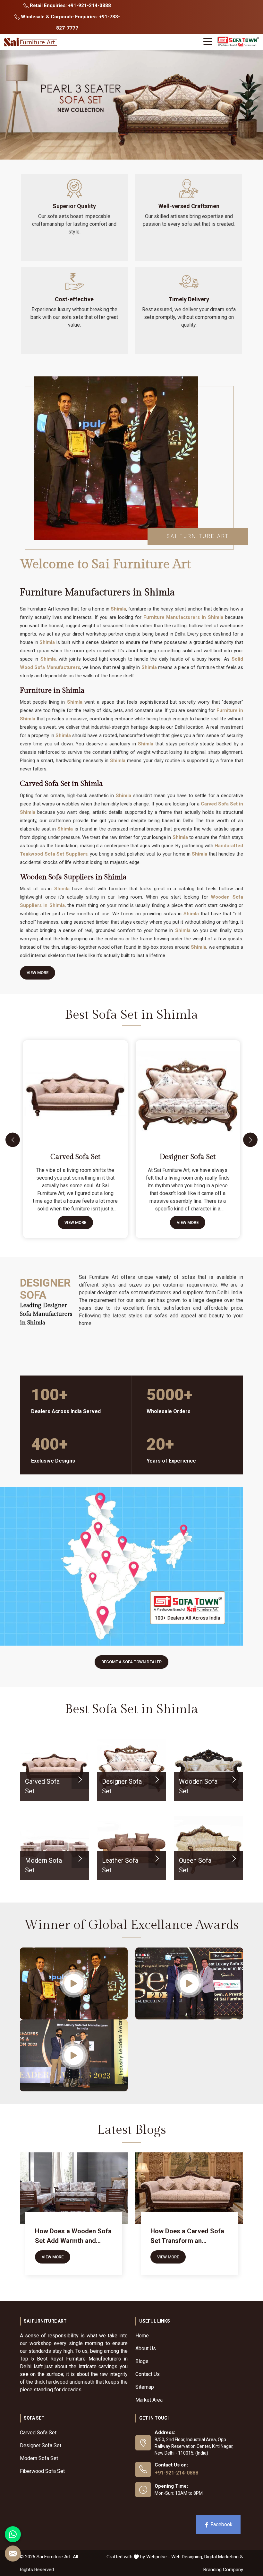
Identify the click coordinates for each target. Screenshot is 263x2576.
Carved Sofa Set (75, 1157)
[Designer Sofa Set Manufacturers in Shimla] (189, 1090)
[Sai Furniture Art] (31, 42)
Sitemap (145, 2387)
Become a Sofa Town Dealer (131, 1662)
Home (142, 2336)
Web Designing (187, 2557)
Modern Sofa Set (39, 2458)
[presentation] (13, 1140)
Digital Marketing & (224, 2557)
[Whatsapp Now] (13, 2534)
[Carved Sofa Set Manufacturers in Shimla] (77, 1090)
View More (38, 973)
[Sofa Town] (238, 42)
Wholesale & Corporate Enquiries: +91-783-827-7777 (70, 22)
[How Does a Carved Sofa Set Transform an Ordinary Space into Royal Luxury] (189, 2188)
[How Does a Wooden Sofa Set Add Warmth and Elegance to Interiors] (74, 2188)
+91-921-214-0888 (176, 2473)
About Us (146, 2348)
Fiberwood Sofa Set (42, 2471)
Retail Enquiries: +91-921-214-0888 (70, 5)
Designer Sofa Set (188, 1157)
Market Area (149, 2400)
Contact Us (148, 2374)
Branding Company (223, 2570)
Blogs (142, 2361)
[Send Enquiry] (13, 2554)
